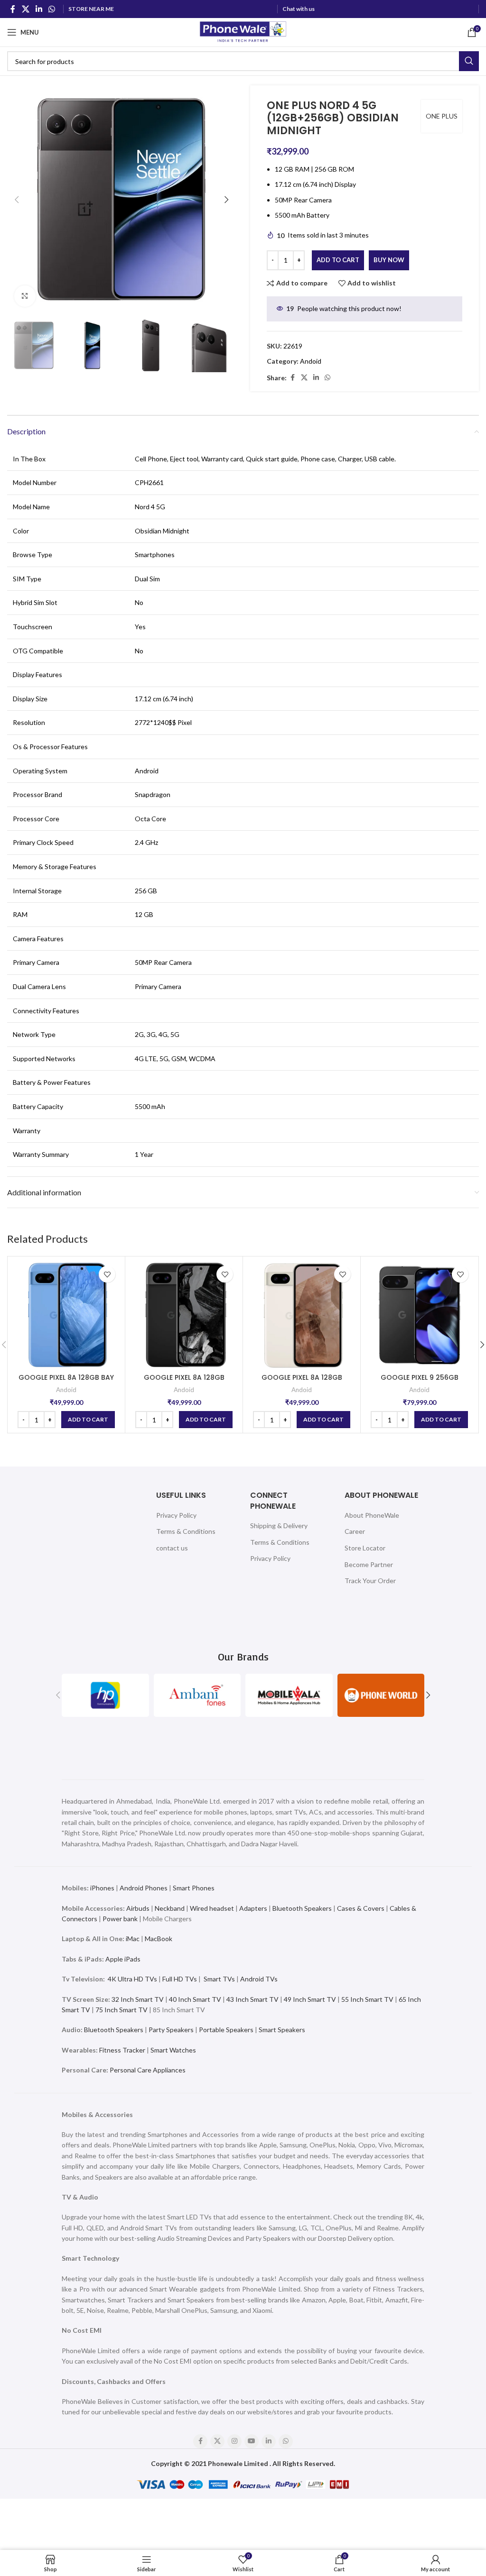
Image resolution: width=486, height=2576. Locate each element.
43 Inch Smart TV (252, 1999)
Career (355, 1531)
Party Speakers (171, 2030)
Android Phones (144, 1888)
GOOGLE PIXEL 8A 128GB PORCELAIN (302, 1382)
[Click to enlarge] (25, 296)
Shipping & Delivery (279, 1526)
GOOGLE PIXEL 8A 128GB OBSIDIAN (184, 1382)
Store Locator (365, 1548)
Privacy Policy (176, 1515)
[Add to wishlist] (107, 1274)
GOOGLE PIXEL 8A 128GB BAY (66, 1377)
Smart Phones (193, 1888)
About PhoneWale (372, 1515)
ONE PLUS (442, 116)
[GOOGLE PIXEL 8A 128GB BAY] (66, 1315)
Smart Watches (173, 2050)
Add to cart (338, 260)
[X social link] (25, 9)
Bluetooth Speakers (302, 1908)
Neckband (170, 1908)
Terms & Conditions (186, 1531)
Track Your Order (370, 1581)
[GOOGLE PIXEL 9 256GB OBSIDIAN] (419, 1315)
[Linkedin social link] (39, 9)
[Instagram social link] (234, 2441)
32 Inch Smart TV (138, 1999)
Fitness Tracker (122, 2050)
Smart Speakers (282, 2030)
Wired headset (212, 1908)
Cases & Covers (361, 1908)
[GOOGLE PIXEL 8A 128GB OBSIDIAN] (184, 1315)
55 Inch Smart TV (367, 1999)
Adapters (253, 1908)
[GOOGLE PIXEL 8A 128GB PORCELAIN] (302, 1315)
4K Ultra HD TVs (132, 1979)
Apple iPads (123, 1959)
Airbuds (138, 1908)
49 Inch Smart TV (310, 1999)
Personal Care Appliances (148, 2070)
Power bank (120, 1919)
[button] (17, 200)
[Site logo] (243, 32)
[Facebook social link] (13, 9)
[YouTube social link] (252, 2441)
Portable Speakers (226, 2030)
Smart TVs (219, 1979)
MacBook (159, 1939)
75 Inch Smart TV (121, 2010)
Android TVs (259, 1979)
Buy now (389, 260)
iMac (133, 1939)
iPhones (102, 1888)
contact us (172, 1548)
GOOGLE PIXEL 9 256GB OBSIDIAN (420, 1382)
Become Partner (369, 1564)
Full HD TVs (180, 1979)
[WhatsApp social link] (52, 9)
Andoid (311, 361)
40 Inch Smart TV (195, 1999)
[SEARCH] (469, 61)
